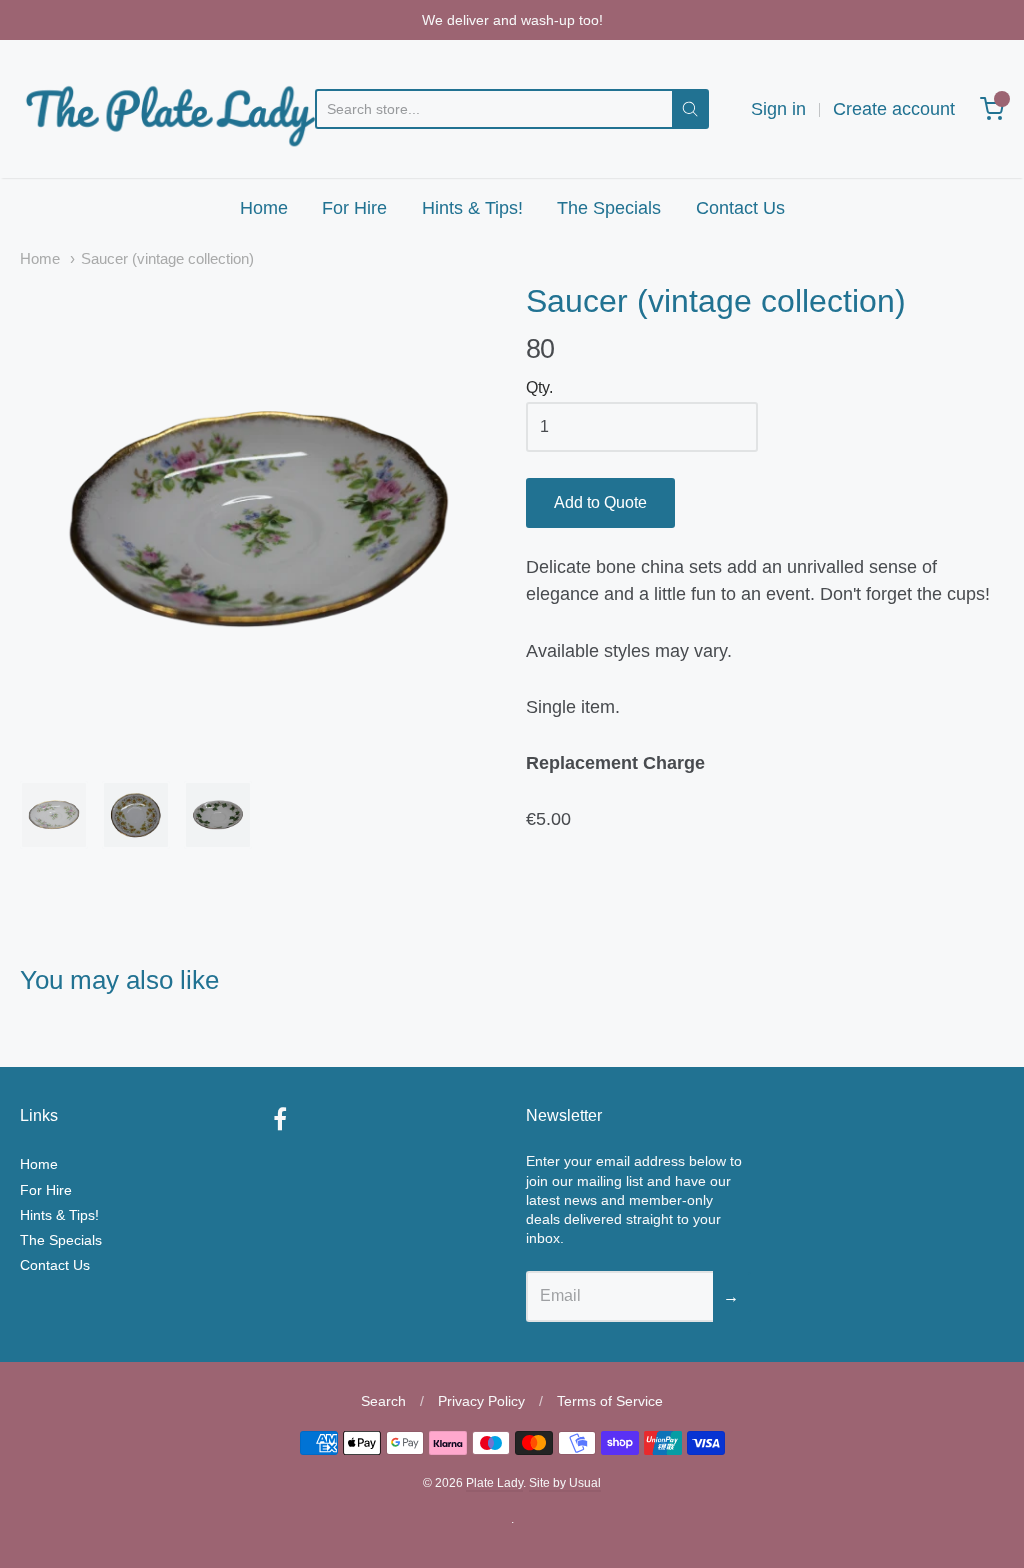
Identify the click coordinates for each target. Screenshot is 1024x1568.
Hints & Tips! (472, 208)
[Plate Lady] (167, 109)
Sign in (778, 109)
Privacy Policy (481, 1401)
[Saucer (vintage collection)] (259, 521)
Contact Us (740, 208)
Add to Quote (600, 502)
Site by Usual (565, 1483)
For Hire (354, 208)
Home (264, 208)
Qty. (539, 387)
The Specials (609, 208)
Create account (894, 109)
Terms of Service (610, 1401)
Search (383, 1401)
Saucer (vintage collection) (167, 259)
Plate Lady (494, 1483)
